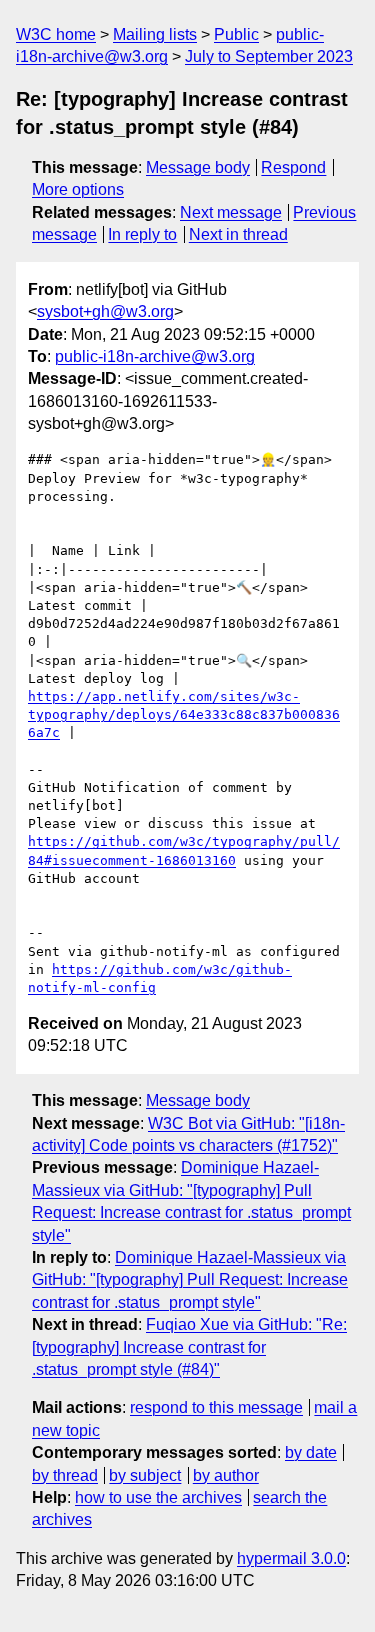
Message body (198, 167)
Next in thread (238, 234)
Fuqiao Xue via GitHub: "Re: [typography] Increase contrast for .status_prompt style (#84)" (189, 1347)
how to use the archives (158, 1497)
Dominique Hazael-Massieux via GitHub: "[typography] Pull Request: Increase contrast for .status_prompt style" (190, 1280)
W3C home (56, 34)
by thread (65, 1475)
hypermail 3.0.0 (291, 1558)
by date (311, 1452)
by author (226, 1475)
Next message (231, 212)
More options (78, 189)
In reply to (142, 234)
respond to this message (216, 1407)
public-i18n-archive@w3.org (155, 356)
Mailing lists (155, 34)
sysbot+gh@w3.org (105, 311)
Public (236, 34)
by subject (145, 1475)
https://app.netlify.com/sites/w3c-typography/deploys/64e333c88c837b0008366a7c (184, 714)
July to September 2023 (269, 56)
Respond (293, 167)
